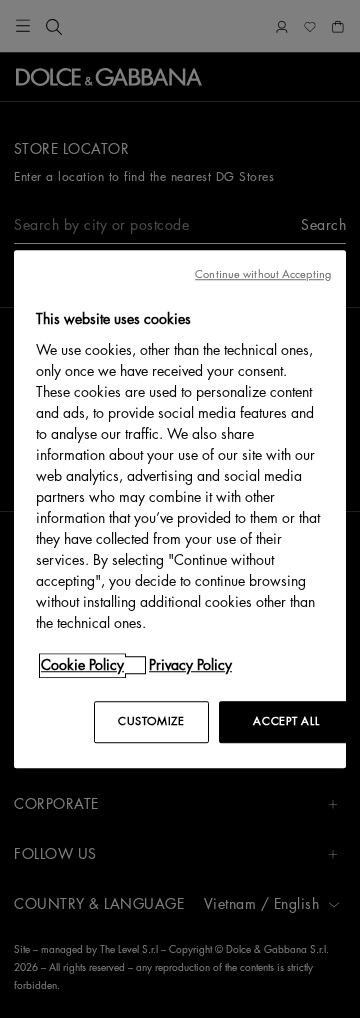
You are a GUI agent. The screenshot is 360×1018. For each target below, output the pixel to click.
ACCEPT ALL (286, 721)
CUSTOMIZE (151, 721)
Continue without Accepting (263, 274)
